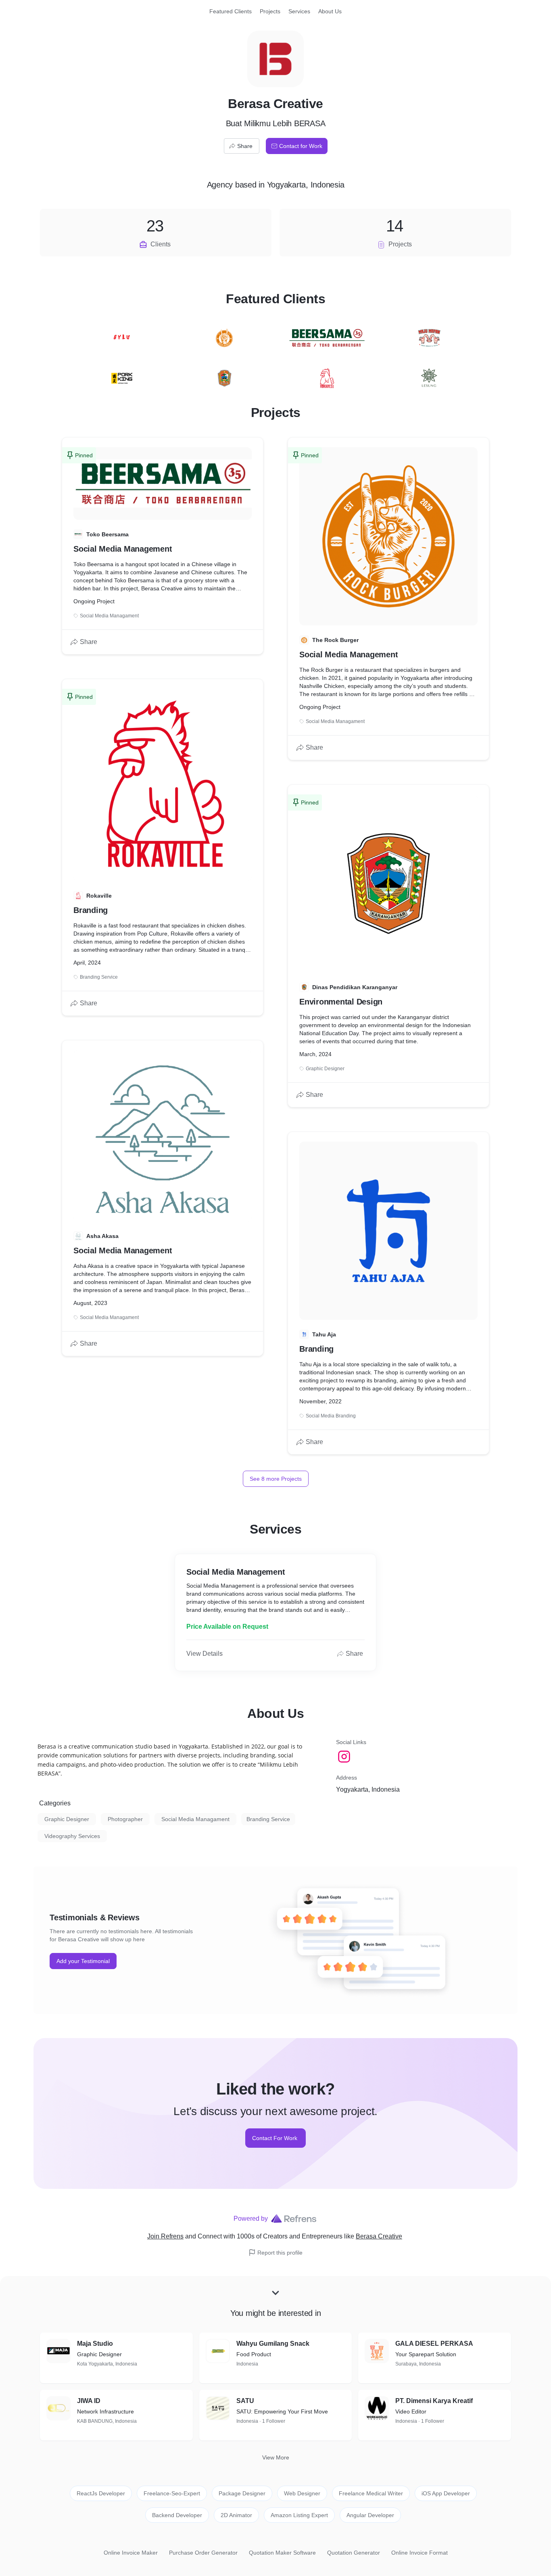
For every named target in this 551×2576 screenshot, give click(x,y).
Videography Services (72, 1836)
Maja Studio (95, 2344)
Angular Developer (370, 2515)
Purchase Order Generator (203, 2553)
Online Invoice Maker (131, 2553)
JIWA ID (89, 2401)
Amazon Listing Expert (299, 2515)
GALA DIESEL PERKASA (434, 2344)
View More (276, 2457)
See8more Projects (276, 1479)
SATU (245, 2401)
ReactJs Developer (101, 2493)
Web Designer (302, 2493)
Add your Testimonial (83, 1961)
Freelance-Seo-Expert (172, 2493)
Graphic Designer (67, 1819)
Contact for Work (301, 146)
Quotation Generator (354, 2553)
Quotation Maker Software (282, 2553)
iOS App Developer (446, 2493)
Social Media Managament (195, 1819)
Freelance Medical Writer (371, 2493)
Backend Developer (177, 2515)
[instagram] (345, 1757)
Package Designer (242, 2493)
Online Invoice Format (420, 2553)
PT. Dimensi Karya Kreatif (434, 2401)
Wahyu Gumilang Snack (273, 2344)
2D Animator (236, 2515)
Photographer (125, 1819)
